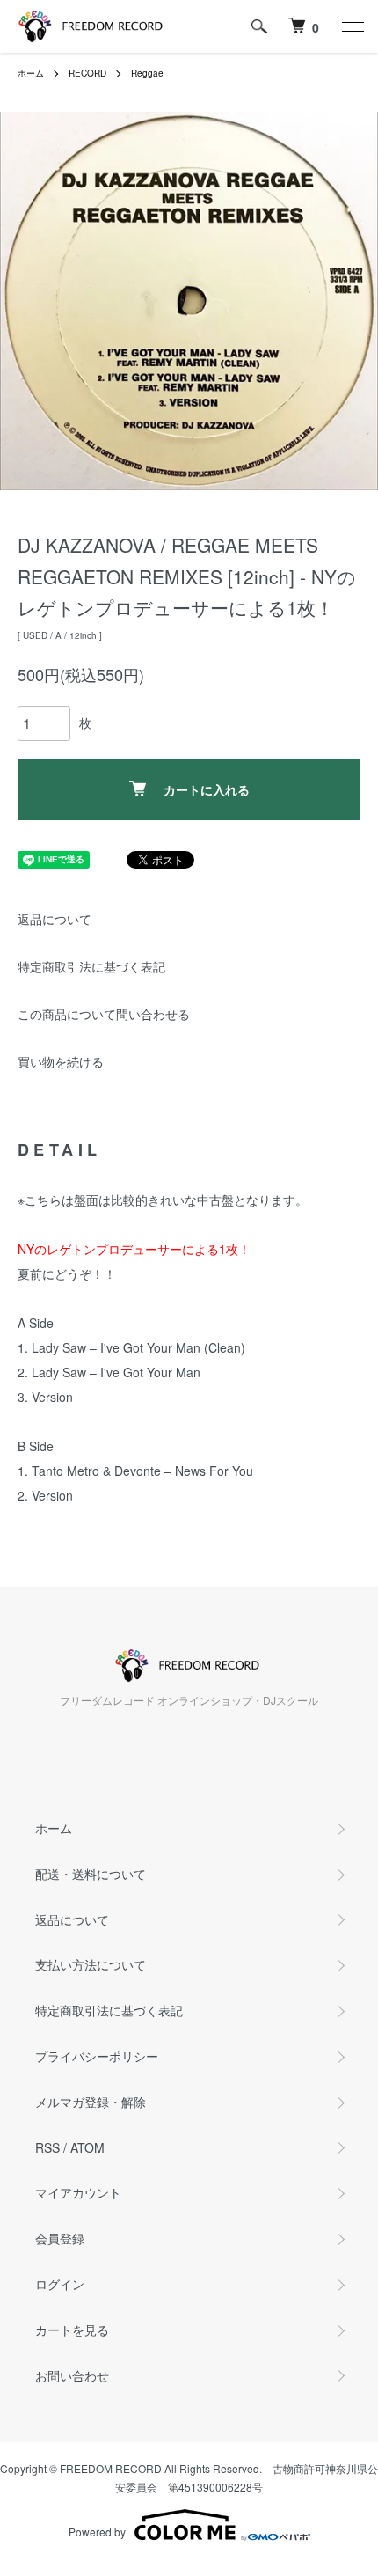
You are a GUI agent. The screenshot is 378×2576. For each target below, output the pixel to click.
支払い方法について (91, 1964)
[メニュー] (352, 26)
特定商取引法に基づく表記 (91, 966)
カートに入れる (207, 789)
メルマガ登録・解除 (91, 2102)
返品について (55, 919)
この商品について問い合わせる (104, 1014)
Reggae (147, 73)
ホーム (31, 73)
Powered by (97, 2532)
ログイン (60, 2284)
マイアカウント (78, 2192)
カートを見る (72, 2330)
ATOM (87, 2147)
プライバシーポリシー (97, 2056)
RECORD (87, 73)
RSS (47, 2147)
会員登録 (60, 2238)
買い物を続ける (61, 1061)
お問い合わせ (72, 2375)
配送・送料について (91, 1874)
